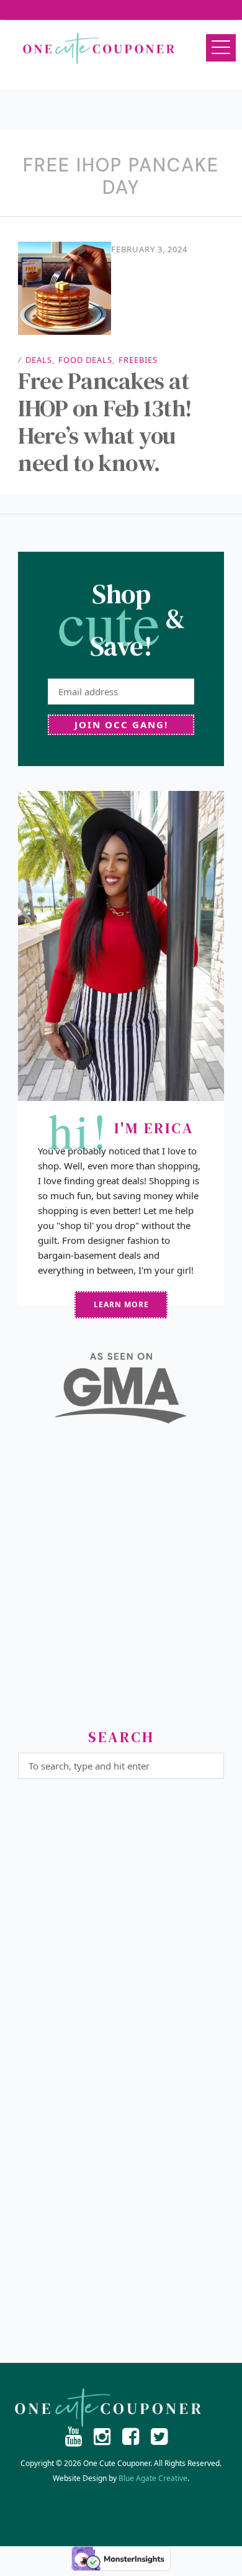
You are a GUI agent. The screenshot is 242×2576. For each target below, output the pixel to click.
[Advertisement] (121, 1581)
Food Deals (85, 360)
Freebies (138, 360)
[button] (221, 48)
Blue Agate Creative (153, 2478)
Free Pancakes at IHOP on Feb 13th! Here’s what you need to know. (105, 422)
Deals (39, 360)
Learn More (121, 1304)
